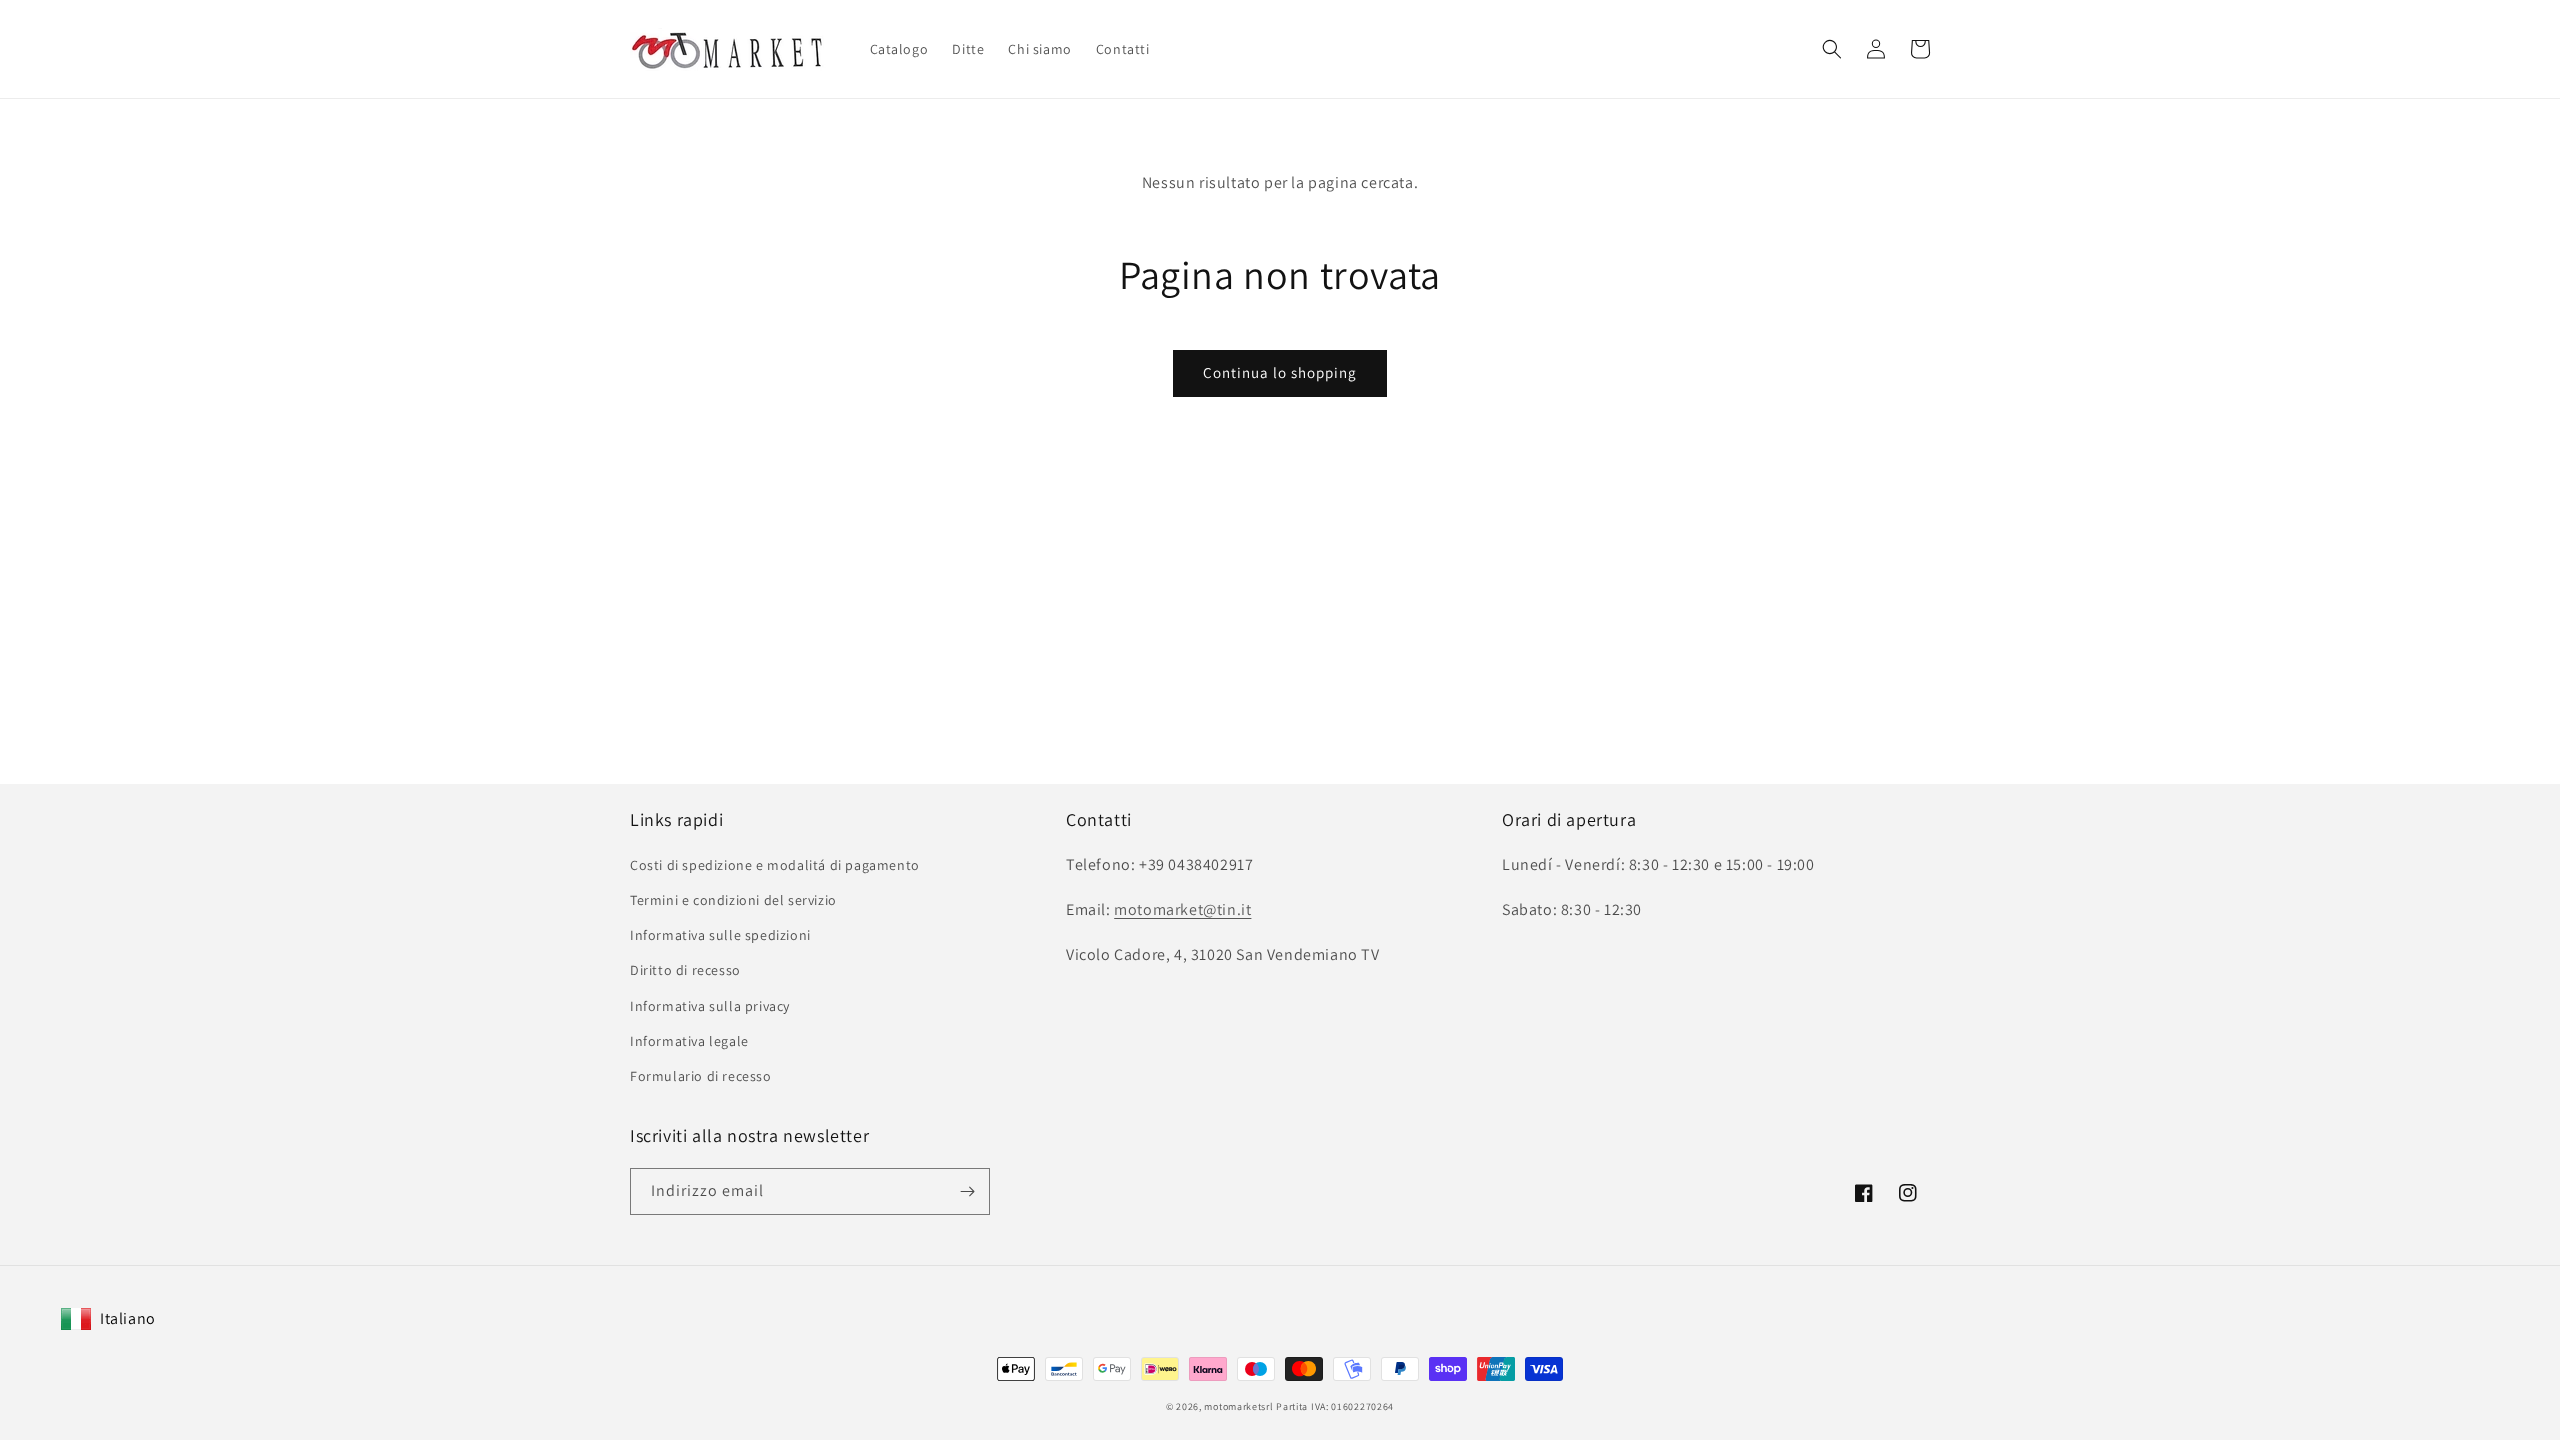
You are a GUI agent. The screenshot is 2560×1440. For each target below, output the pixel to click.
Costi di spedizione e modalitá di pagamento (775, 865)
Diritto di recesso (685, 970)
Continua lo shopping (1280, 372)
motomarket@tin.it (1182, 909)
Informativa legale (689, 1041)
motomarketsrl (1238, 1406)
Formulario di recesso (701, 1076)
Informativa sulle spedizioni (720, 935)
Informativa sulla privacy (710, 1006)
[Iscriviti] (967, 1191)
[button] (1832, 49)
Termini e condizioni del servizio (733, 900)
